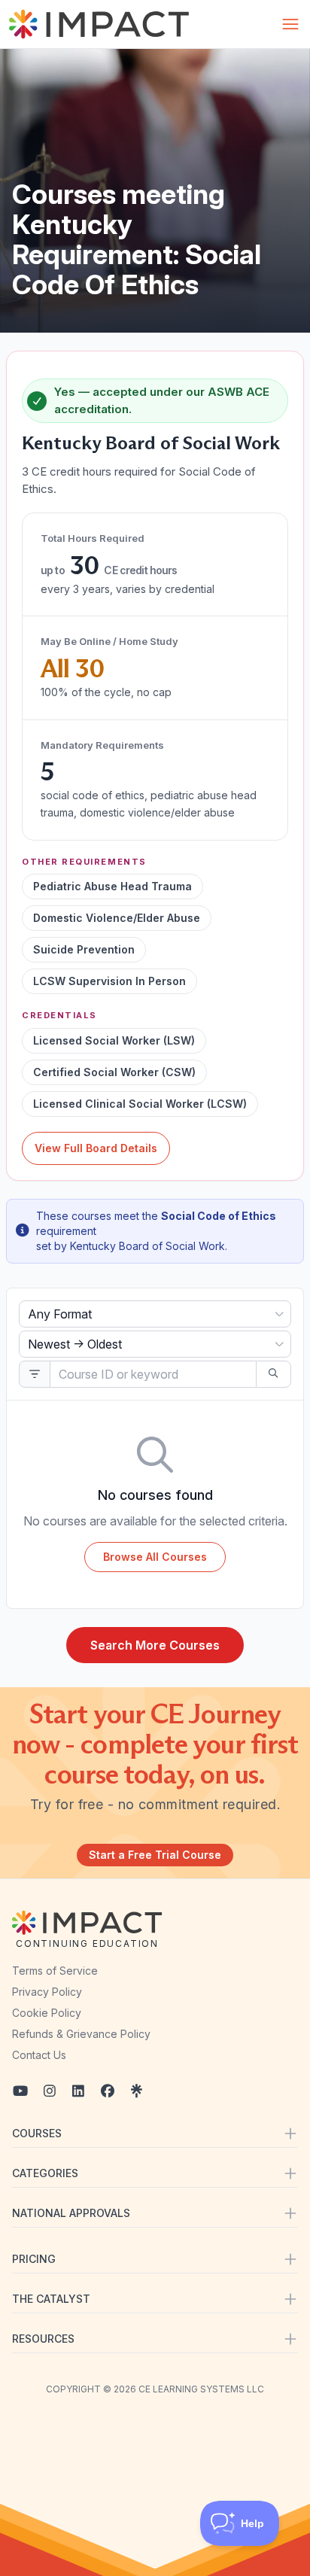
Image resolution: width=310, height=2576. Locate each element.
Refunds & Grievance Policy (81, 2034)
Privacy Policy (47, 1992)
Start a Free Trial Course (155, 1855)
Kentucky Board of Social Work (151, 443)
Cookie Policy (47, 2013)
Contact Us (39, 2055)
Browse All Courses (155, 1557)
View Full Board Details (96, 1148)
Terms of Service (55, 1971)
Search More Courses (155, 1645)
